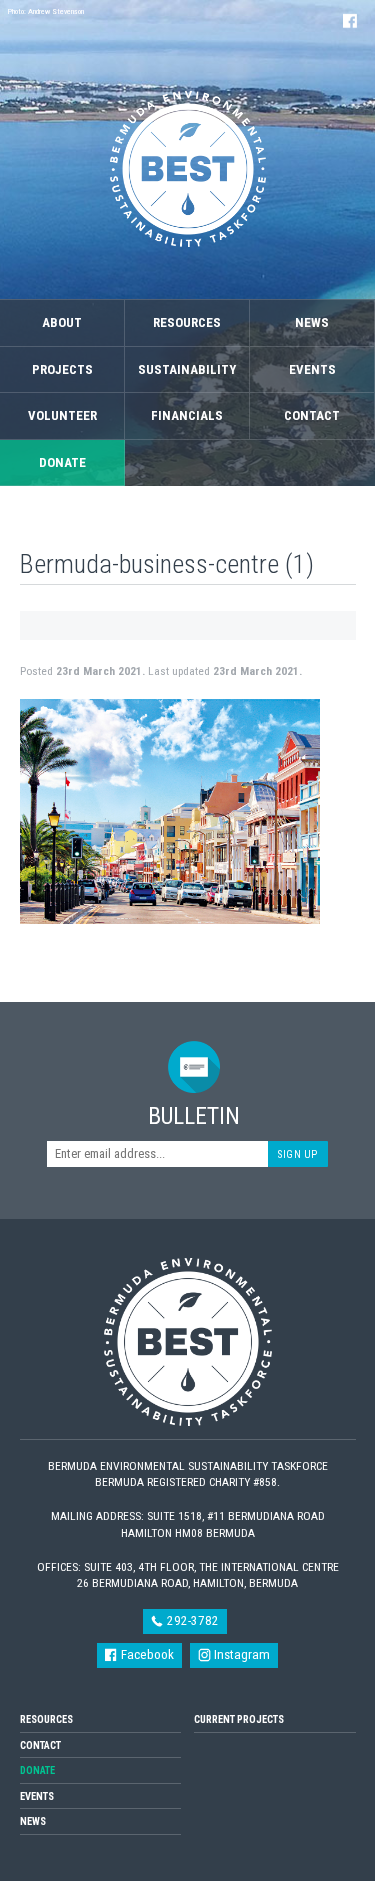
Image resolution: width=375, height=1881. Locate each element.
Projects (62, 369)
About (62, 322)
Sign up (298, 1154)
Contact (312, 415)
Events (312, 369)
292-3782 (191, 1620)
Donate (62, 462)
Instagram (240, 1654)
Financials (187, 415)
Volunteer (62, 415)
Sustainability (187, 369)
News (312, 322)
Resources (187, 322)
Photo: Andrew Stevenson (46, 11)
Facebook (146, 1654)
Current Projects (239, 1719)
